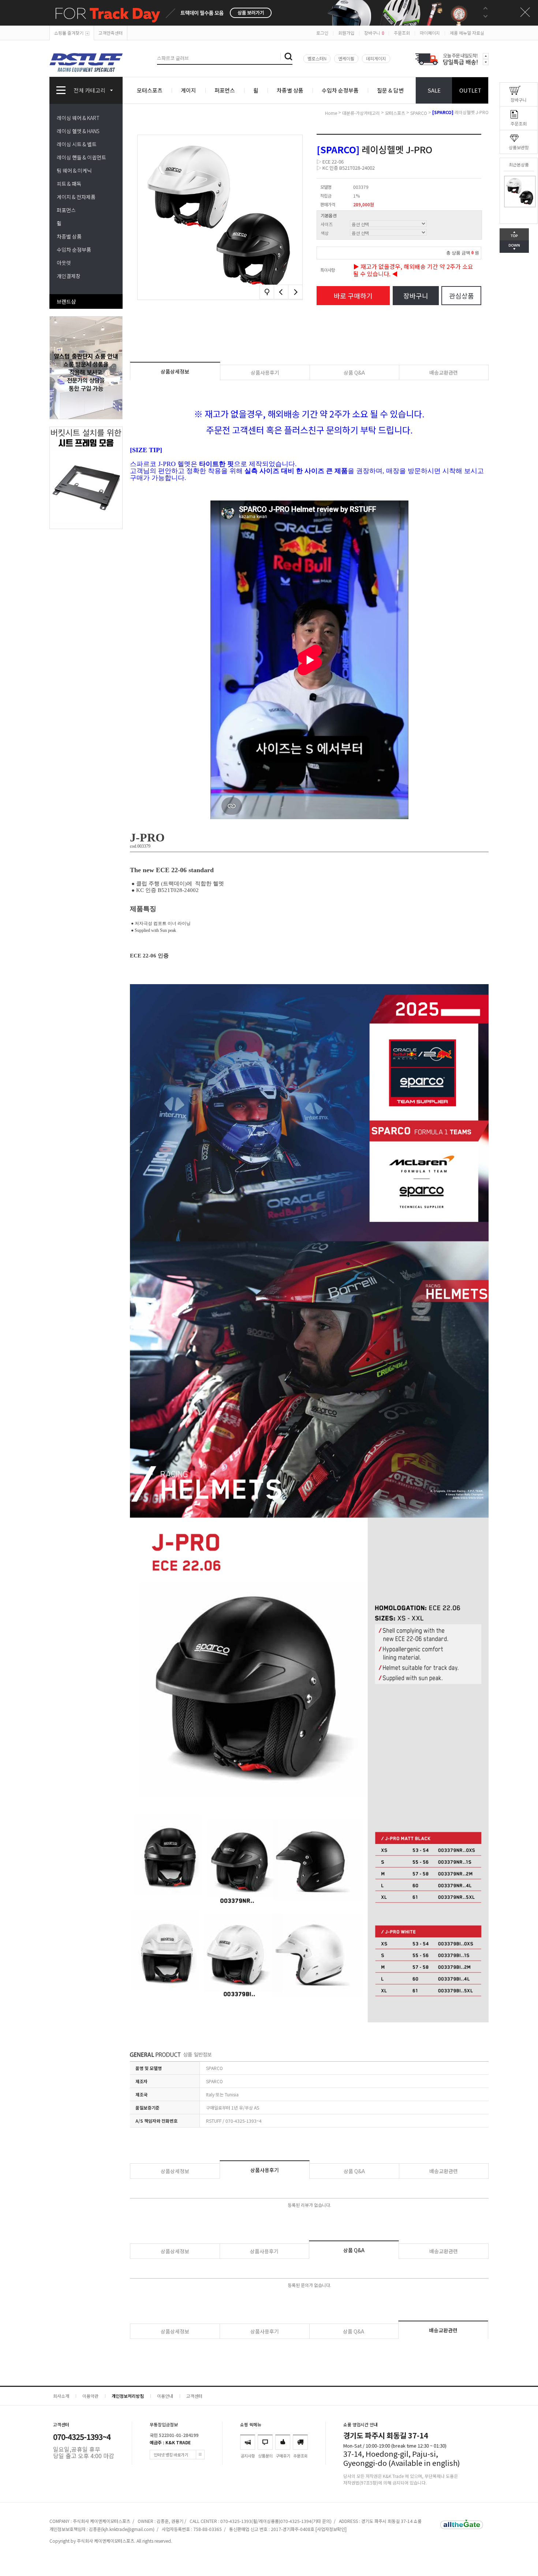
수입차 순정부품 (340, 90)
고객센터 (194, 2396)
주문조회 (402, 33)
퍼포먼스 (225, 90)
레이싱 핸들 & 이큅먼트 (81, 157)
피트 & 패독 (69, 184)
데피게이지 (376, 58)
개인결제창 (69, 276)
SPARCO (419, 113)
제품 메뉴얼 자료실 (467, 33)
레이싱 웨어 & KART (78, 118)
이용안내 (165, 2396)
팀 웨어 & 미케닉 (74, 170)
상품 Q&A (354, 372)
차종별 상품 (290, 90)
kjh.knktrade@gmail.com (128, 2529)
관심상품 (462, 296)
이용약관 (90, 2396)
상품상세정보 (175, 371)
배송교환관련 (444, 372)
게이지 (188, 90)
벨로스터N (317, 58)
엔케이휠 (346, 58)
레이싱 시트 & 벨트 (77, 144)
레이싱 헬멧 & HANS (78, 131)
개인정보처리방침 (128, 2396)
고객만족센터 (111, 33)
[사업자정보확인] (331, 2529)
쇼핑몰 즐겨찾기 (69, 33)
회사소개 (61, 2396)
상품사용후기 (265, 372)
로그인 (322, 33)
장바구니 (374, 33)
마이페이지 (430, 33)
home (331, 113)
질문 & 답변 (390, 90)
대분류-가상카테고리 (361, 113)
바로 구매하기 (353, 296)
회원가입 (346, 33)
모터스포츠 (150, 90)
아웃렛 (64, 263)
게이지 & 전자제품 (76, 197)
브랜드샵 (66, 301)
